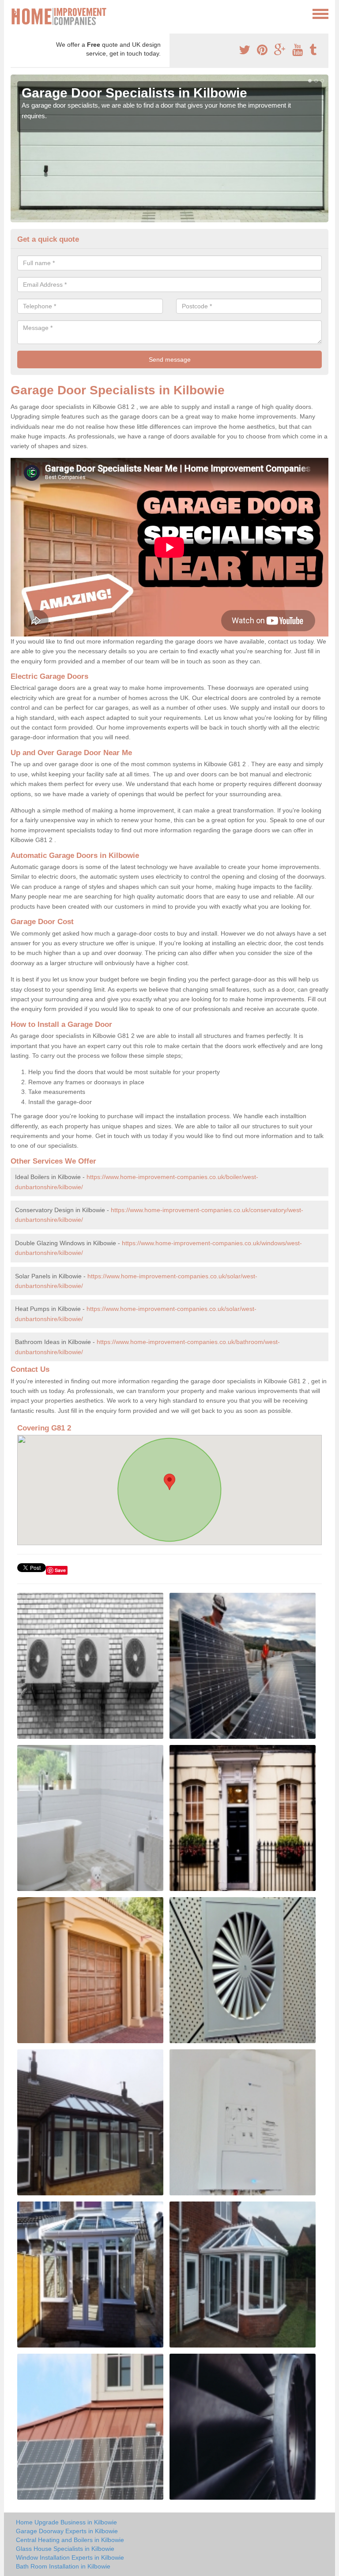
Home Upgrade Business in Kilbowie (66, 2522)
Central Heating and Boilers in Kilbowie (70, 2540)
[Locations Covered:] (15, 13)
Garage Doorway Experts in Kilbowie (67, 2531)
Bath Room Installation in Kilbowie (63, 2566)
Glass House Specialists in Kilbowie (65, 2549)
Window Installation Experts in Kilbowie (70, 2557)
